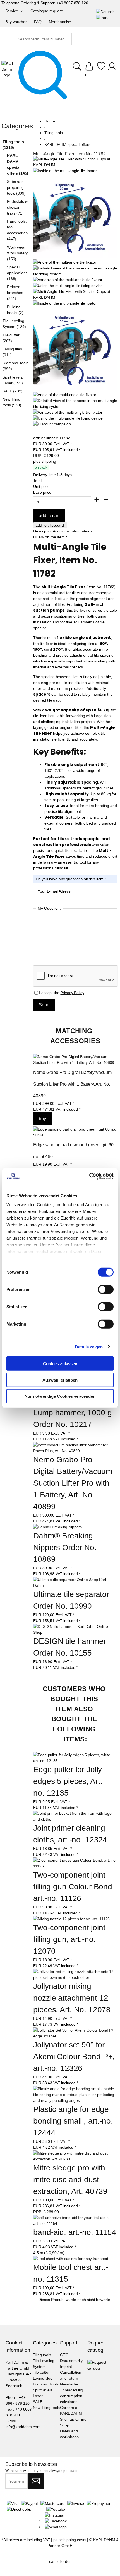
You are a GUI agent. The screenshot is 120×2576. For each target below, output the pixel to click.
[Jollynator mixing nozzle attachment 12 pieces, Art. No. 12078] (75, 1975)
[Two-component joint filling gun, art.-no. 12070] (71, 1919)
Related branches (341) (15, 293)
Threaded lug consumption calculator (72, 2396)
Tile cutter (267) (11, 338)
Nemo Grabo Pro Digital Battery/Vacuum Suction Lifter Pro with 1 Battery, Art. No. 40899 (73, 1084)
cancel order (60, 2561)
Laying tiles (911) (12, 352)
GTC (64, 2355)
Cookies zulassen (60, 1364)
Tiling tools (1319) (13, 145)
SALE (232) (13, 391)
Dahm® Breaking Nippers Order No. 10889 (66, 1547)
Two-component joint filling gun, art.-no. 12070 (70, 1939)
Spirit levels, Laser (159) (13, 380)
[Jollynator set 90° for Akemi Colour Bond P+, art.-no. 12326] (75, 2033)
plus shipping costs (70, 2540)
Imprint (66, 2367)
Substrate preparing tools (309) (16, 187)
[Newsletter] (36, 2481)
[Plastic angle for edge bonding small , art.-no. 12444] (75, 2095)
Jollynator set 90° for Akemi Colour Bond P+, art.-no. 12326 (75, 2056)
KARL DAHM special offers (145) (18, 164)
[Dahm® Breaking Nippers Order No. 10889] (57, 1527)
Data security (71, 2361)
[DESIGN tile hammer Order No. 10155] (75, 1632)
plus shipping (45, 461)
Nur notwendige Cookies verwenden (60, 1396)
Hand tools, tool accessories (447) (17, 230)
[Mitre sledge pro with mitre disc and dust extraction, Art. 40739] (75, 2156)
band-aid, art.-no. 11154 (75, 2232)
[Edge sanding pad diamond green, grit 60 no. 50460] (75, 1132)
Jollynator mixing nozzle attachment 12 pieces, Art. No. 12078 (72, 1998)
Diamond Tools (46, 2384)
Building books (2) (15, 310)
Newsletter (69, 2384)
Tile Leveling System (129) (14, 324)
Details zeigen (89, 1347)
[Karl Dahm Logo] (8, 69)
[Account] (113, 69)
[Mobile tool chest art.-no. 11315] (71, 2259)
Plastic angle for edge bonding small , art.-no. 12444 (74, 2121)
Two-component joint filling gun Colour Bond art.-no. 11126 (74, 1887)
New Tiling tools (46, 2408)
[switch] (106, 1290)
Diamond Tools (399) (15, 366)
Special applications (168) (17, 273)
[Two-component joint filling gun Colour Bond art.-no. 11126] (75, 1863)
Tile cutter (41, 2372)
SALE (38, 2402)
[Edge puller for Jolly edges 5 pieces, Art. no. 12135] (75, 1758)
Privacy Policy (72, 993)
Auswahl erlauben (60, 1380)
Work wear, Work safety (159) (17, 253)
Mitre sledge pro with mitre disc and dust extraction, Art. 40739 (70, 2179)
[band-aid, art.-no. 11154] (75, 2221)
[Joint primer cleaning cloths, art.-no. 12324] (75, 1816)
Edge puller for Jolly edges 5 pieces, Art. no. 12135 (69, 1781)
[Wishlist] (101, 69)
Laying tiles (43, 2378)
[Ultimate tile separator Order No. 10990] (75, 1585)
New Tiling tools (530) (12, 402)
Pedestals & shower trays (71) (17, 207)
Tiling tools (42, 2355)
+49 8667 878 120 (72, 3)
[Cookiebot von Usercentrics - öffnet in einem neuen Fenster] (89, 1176)
